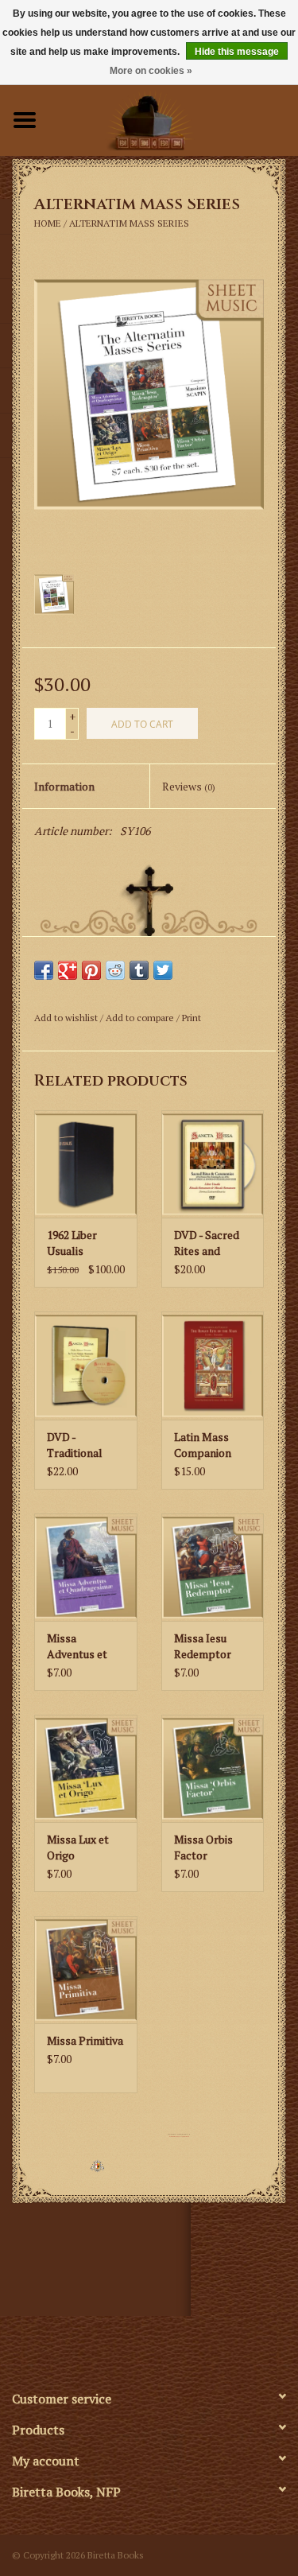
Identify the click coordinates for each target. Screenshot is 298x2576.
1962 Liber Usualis (72, 1243)
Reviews (189, 786)
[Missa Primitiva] (85, 1970)
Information (64, 786)
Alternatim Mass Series (129, 223)
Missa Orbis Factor (203, 1847)
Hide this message (237, 52)
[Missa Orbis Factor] (213, 1768)
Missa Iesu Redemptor (203, 1646)
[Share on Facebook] (44, 970)
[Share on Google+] (68, 970)
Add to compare (141, 1018)
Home (48, 223)
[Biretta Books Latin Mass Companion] (213, 1365)
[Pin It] (91, 970)
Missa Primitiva (85, 2040)
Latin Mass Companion (203, 1445)
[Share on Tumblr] (139, 970)
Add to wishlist (66, 1018)
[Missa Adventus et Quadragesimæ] (85, 1567)
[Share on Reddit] (115, 970)
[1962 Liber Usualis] (85, 1164)
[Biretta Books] (174, 118)
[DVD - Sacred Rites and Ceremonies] (213, 1164)
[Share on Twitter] (163, 970)
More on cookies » (151, 71)
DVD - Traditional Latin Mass (75, 1445)
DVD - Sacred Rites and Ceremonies (207, 1243)
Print (192, 1018)
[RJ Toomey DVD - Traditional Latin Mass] (85, 1365)
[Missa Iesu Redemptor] (213, 1567)
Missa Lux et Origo (78, 1847)
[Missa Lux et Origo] (85, 1768)
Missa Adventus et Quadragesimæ (84, 1646)
